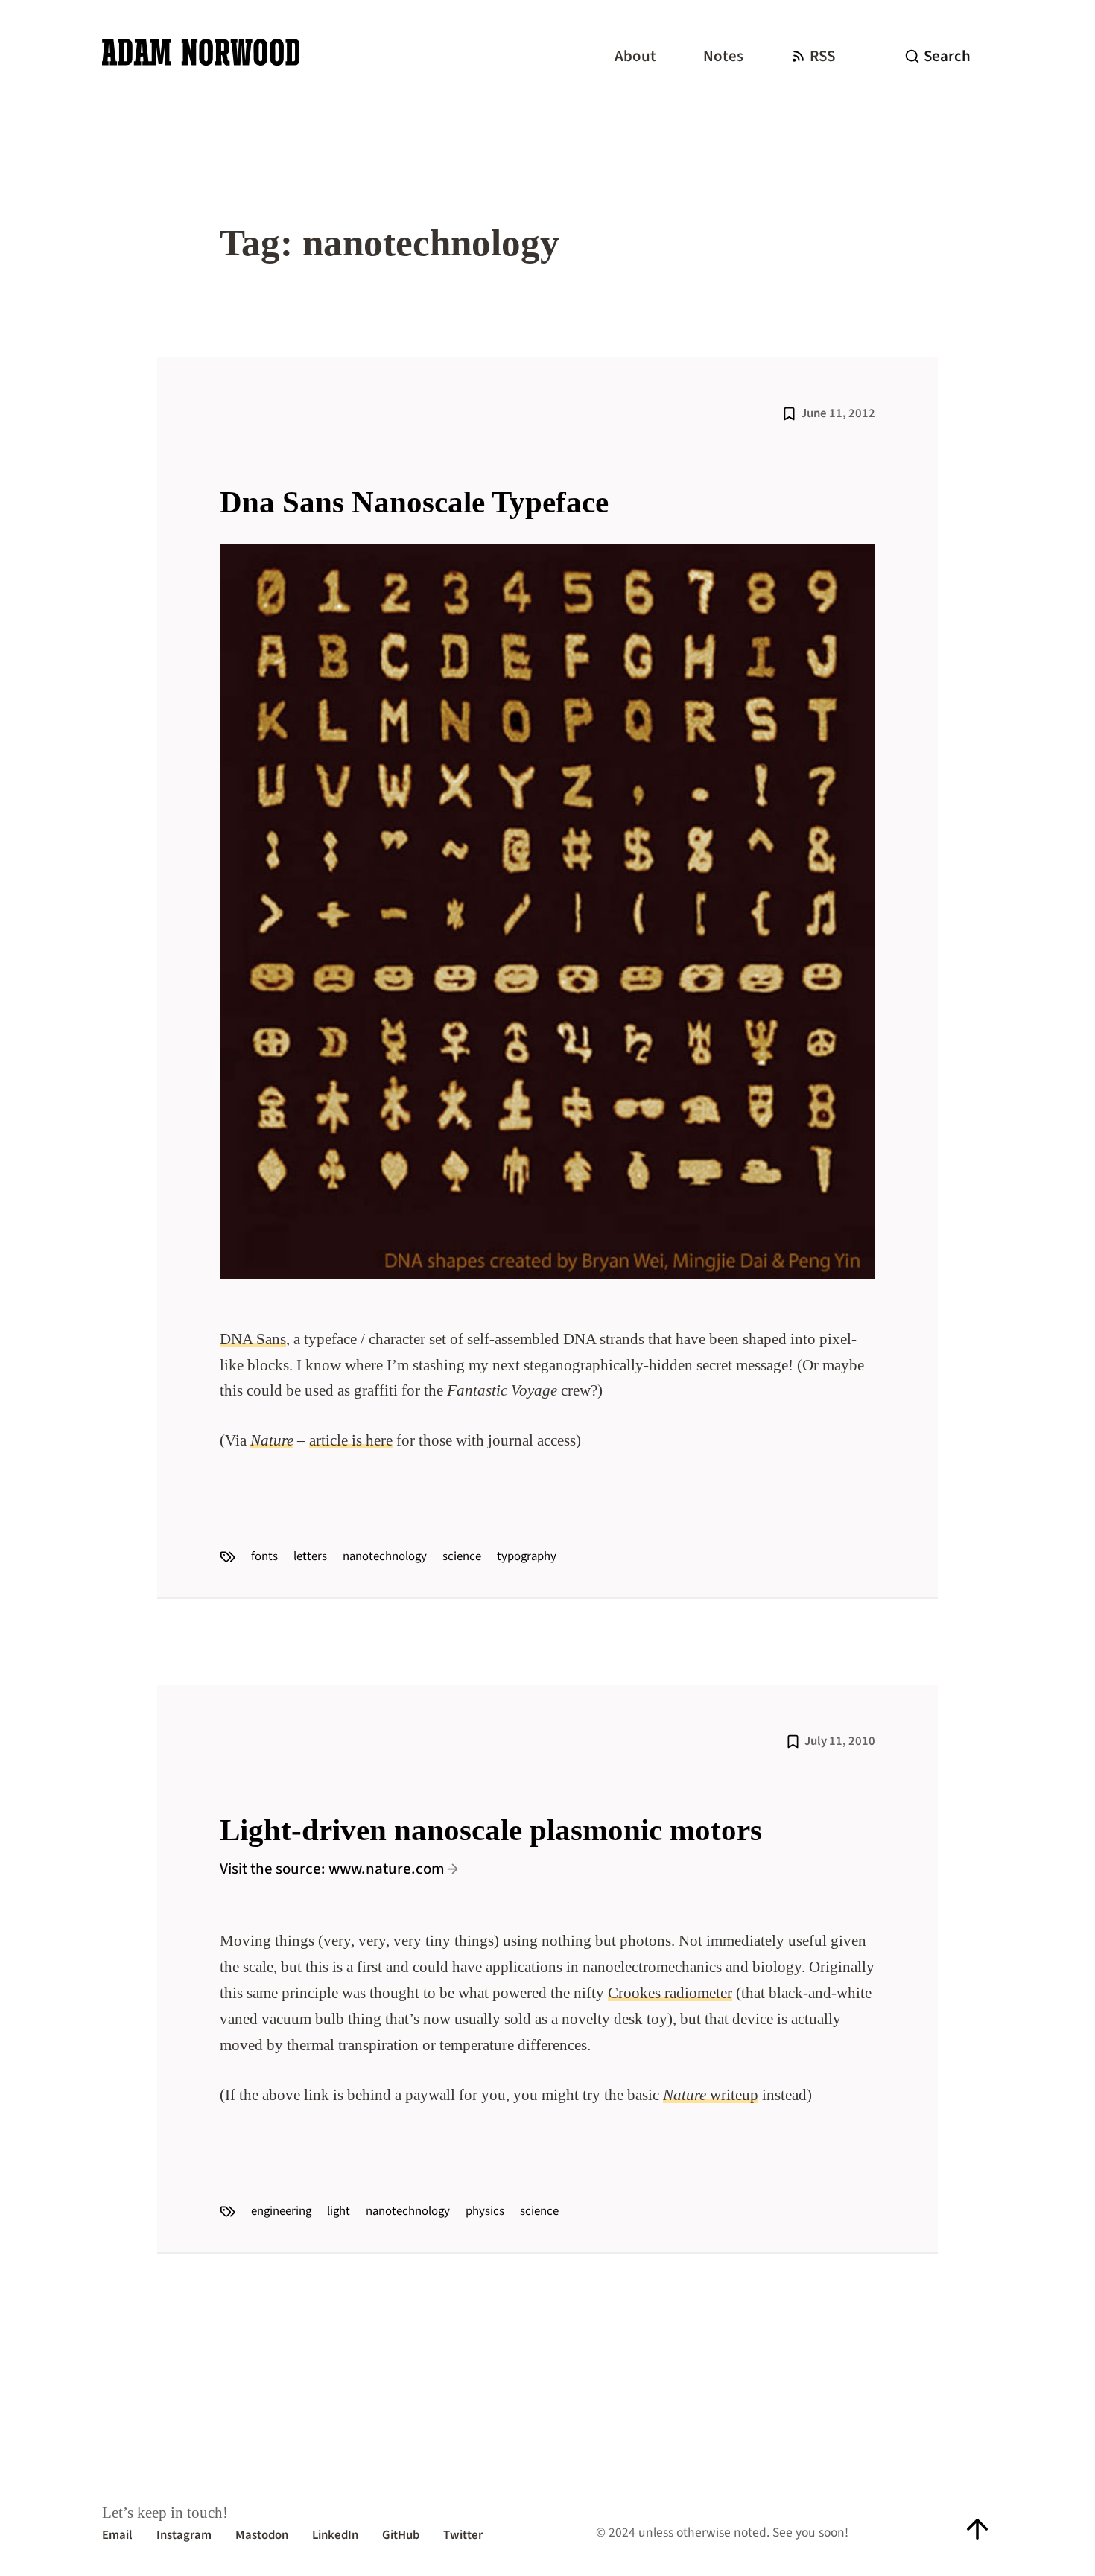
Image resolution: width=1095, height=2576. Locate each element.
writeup (711, 2095)
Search (947, 56)
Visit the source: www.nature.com (332, 1869)
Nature (272, 1440)
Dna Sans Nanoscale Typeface (414, 502)
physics (485, 2211)
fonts (264, 1556)
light (339, 2211)
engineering (281, 2211)
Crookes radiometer (670, 1993)
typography (527, 1556)
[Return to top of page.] (977, 2529)
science (462, 1556)
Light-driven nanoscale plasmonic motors (491, 1830)
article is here (351, 1440)
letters (310, 1556)
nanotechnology (385, 1556)
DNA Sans (253, 1339)
